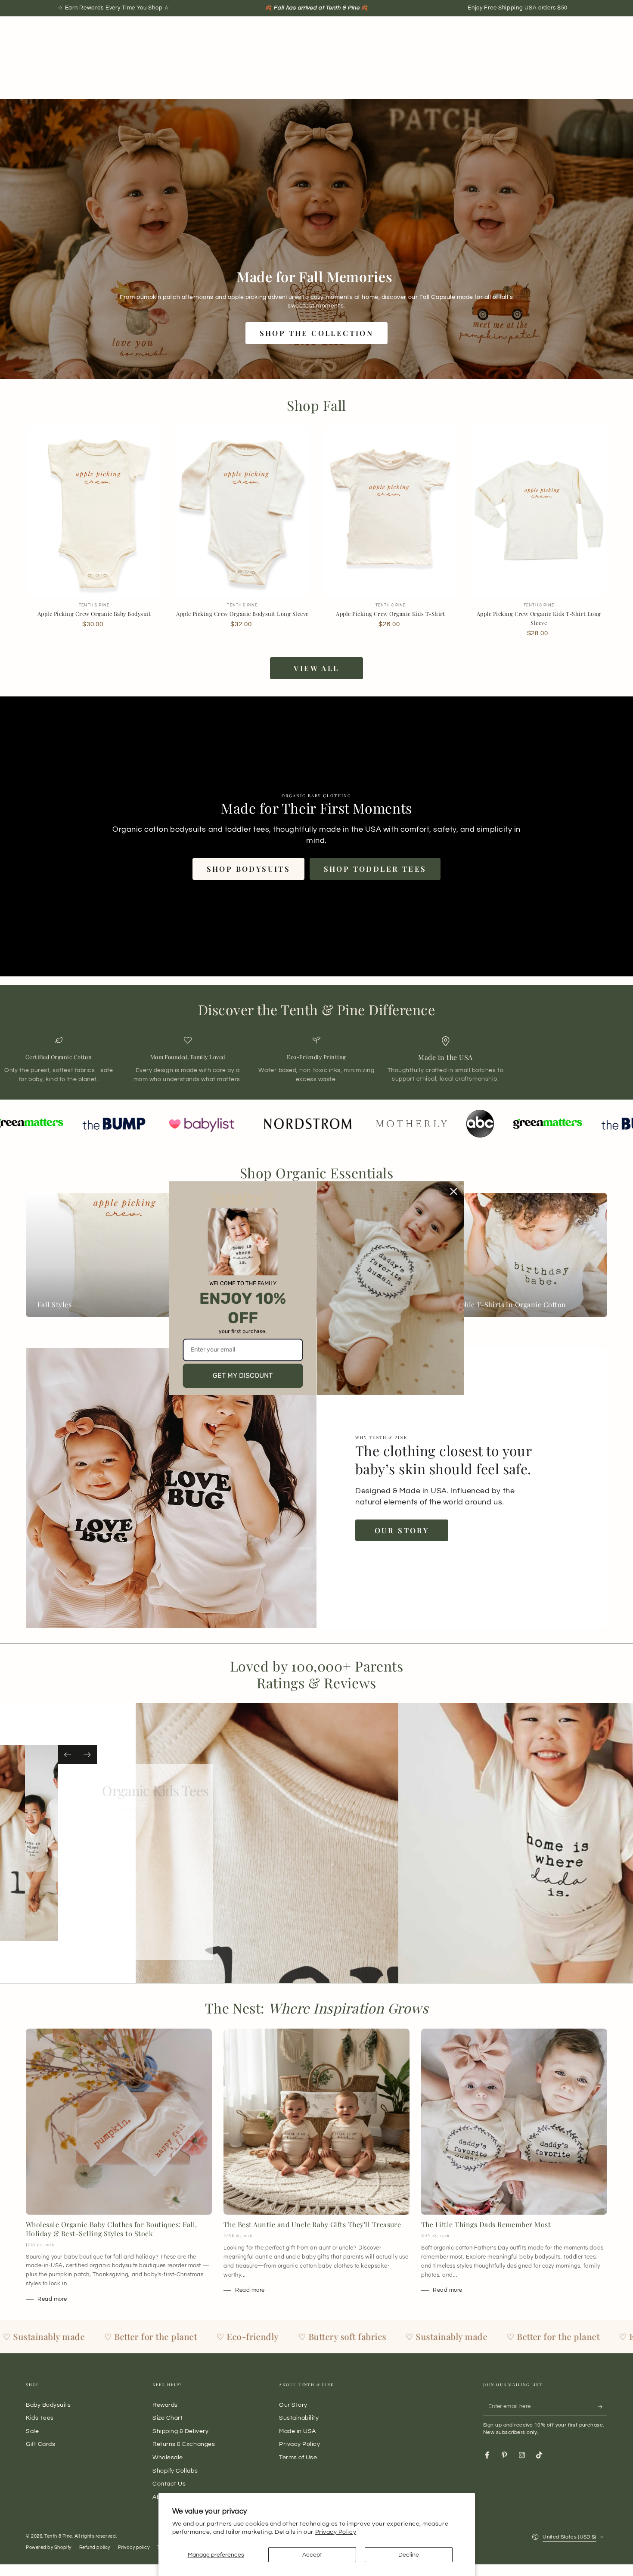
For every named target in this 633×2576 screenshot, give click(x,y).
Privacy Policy (336, 2532)
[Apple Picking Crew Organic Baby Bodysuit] (94, 511)
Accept (312, 2555)
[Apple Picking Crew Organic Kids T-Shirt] (391, 511)
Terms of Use (298, 2457)
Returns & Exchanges (184, 2444)
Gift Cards (40, 2444)
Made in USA (298, 2431)
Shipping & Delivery (180, 2431)
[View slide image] (35, 1843)
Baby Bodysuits (48, 2405)
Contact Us (169, 2484)
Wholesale (168, 2457)
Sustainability (299, 2418)
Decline (409, 2555)
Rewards (165, 2405)
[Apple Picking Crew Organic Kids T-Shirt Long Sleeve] (539, 511)
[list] (316, 1060)
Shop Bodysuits (249, 869)
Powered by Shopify (49, 2547)
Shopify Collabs (175, 2471)
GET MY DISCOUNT (243, 1375)
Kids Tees (40, 2418)
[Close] (454, 1191)
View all (316, 668)
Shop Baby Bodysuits (137, 1864)
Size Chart (168, 2418)
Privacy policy (134, 2547)
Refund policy (95, 2547)
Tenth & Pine (58, 2536)
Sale (32, 2431)
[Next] (87, 1754)
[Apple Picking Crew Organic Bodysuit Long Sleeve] (242, 511)
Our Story (402, 1530)
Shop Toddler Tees (375, 869)
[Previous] (68, 1754)
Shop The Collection (317, 333)
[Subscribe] (603, 2407)
